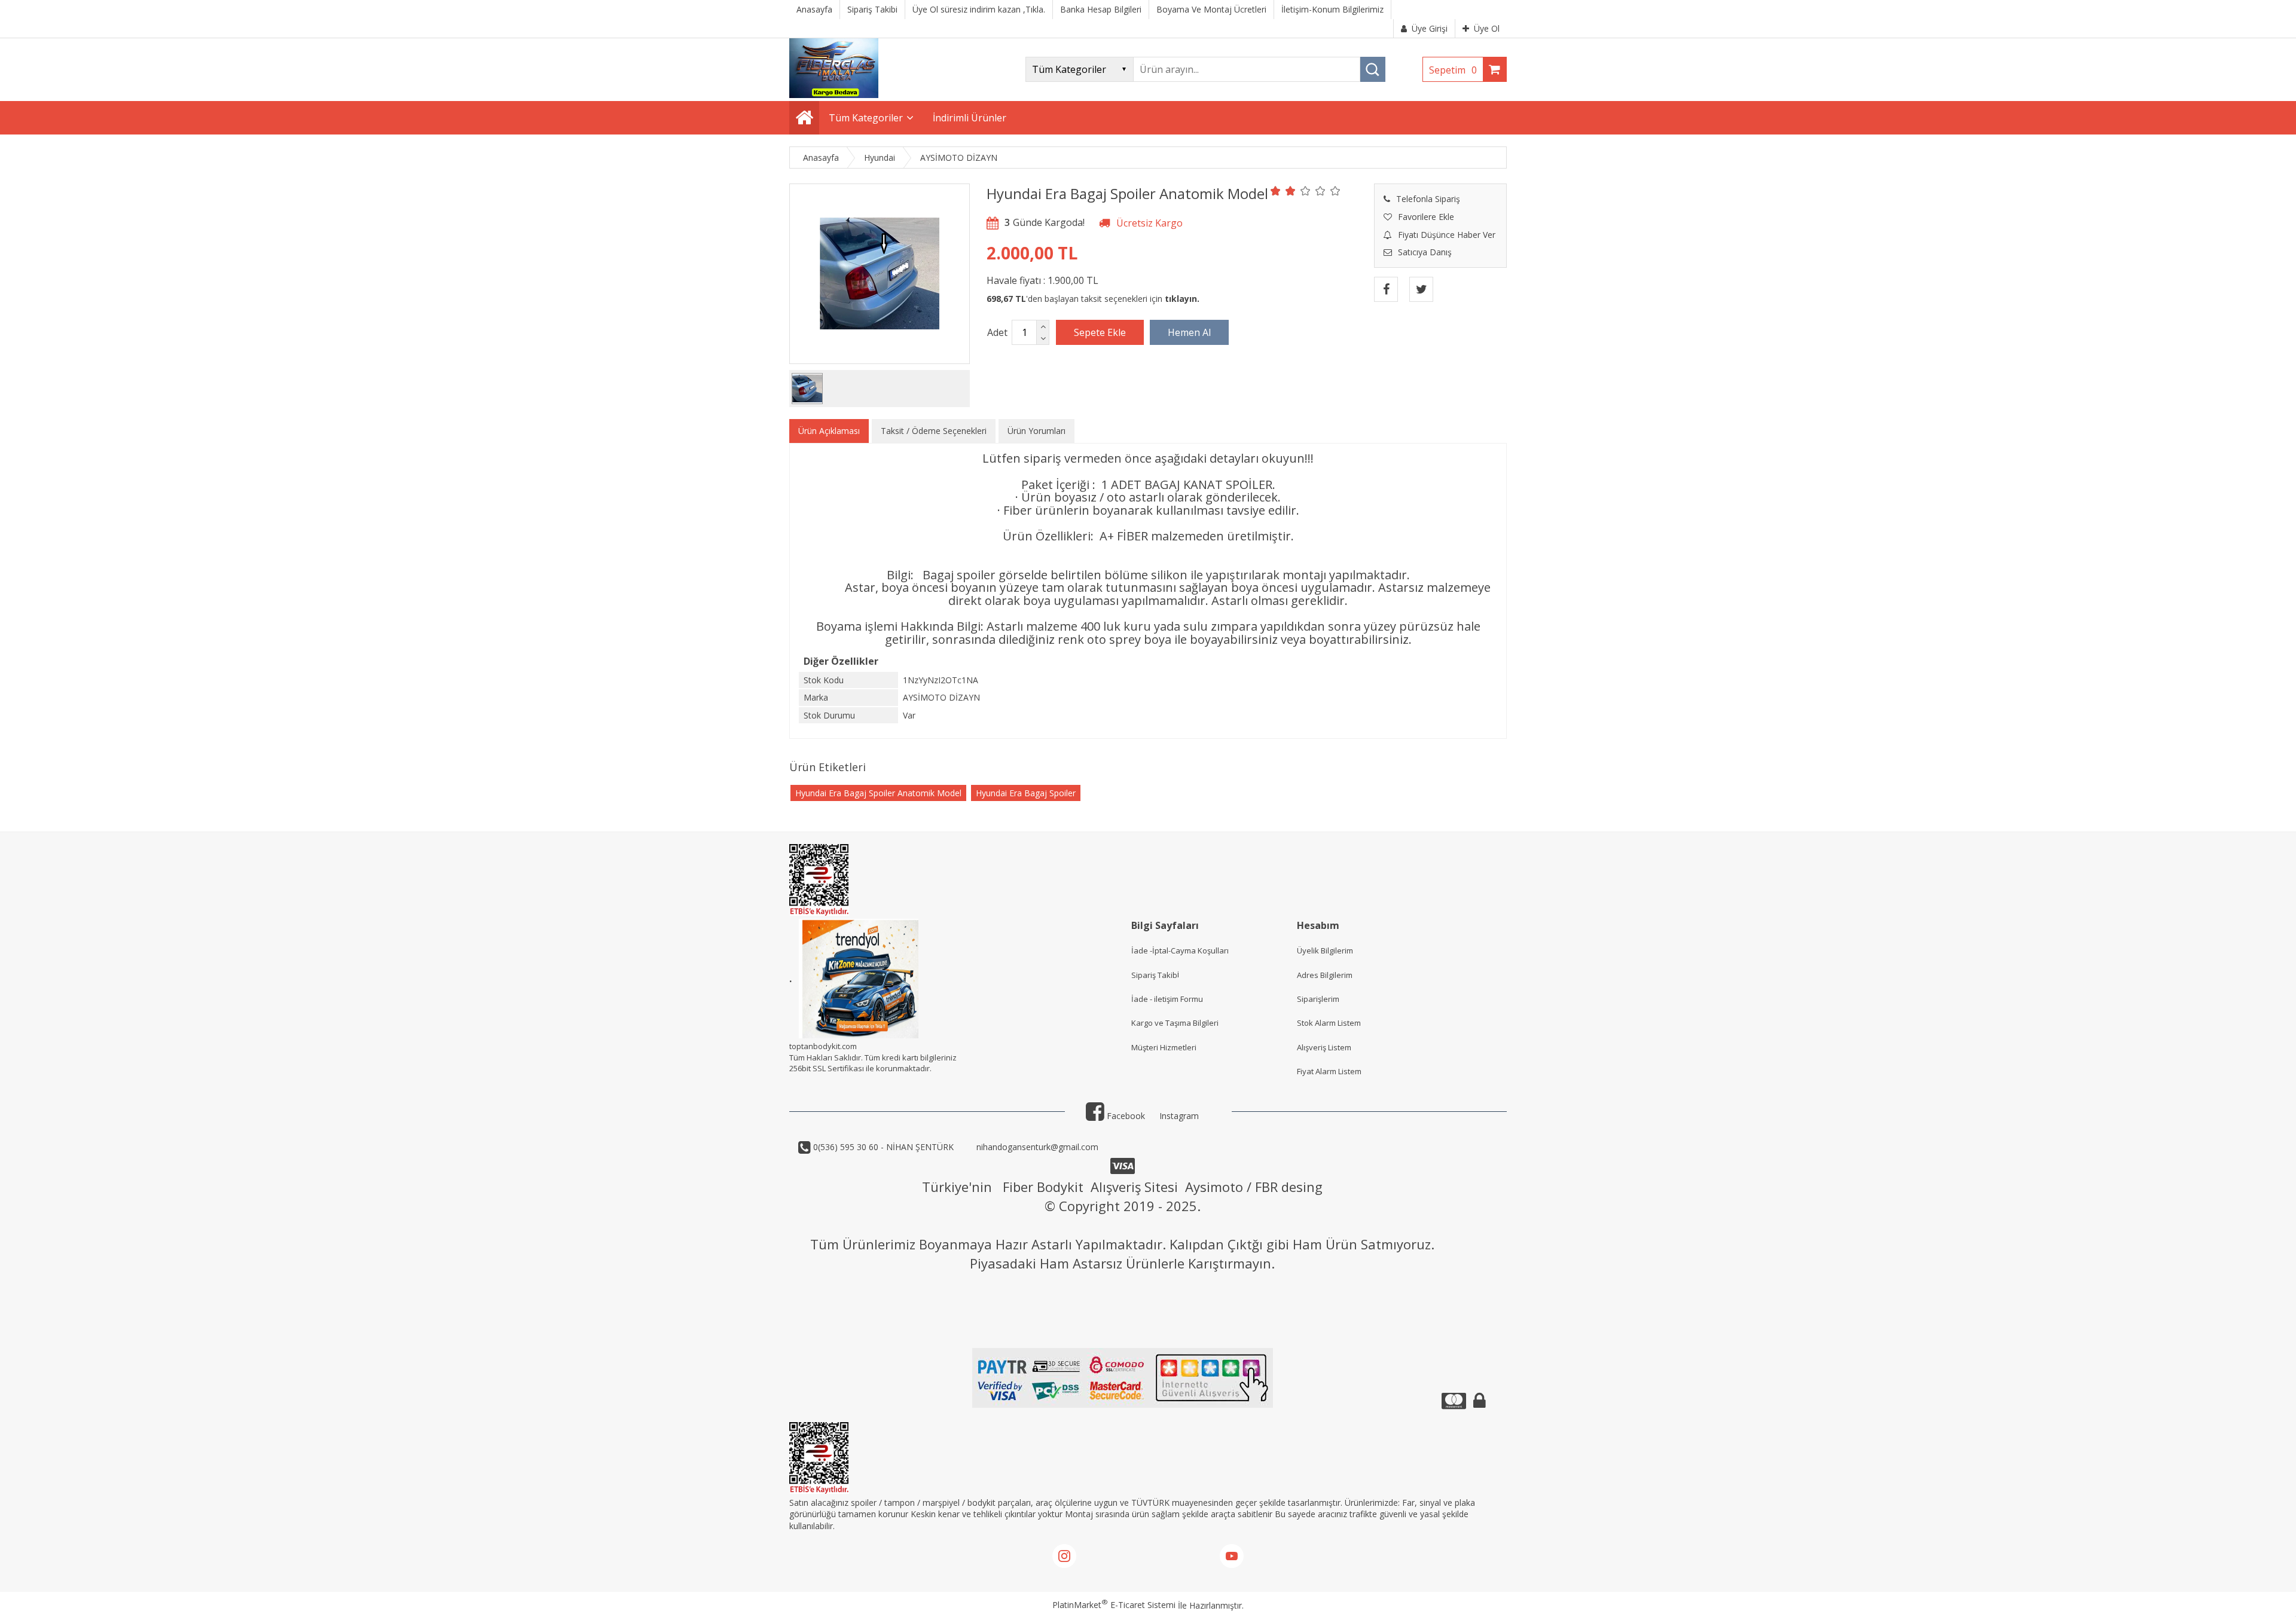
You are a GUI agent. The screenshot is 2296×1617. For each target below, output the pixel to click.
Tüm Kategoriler (866, 118)
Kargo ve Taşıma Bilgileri (1175, 1023)
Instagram (1179, 1116)
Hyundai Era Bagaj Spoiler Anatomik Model (878, 793)
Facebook (1125, 1116)
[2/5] (1283, 191)
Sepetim (1453, 70)
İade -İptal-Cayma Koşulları (1180, 950)
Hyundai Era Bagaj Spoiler (1026, 793)
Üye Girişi (1430, 28)
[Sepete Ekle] (1100, 332)
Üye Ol (1487, 28)
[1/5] (1276, 191)
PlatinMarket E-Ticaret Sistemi (1114, 1605)
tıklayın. (1182, 299)
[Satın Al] (1189, 332)
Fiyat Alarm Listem (1329, 1071)
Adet (997, 332)
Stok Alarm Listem (1329, 1023)
